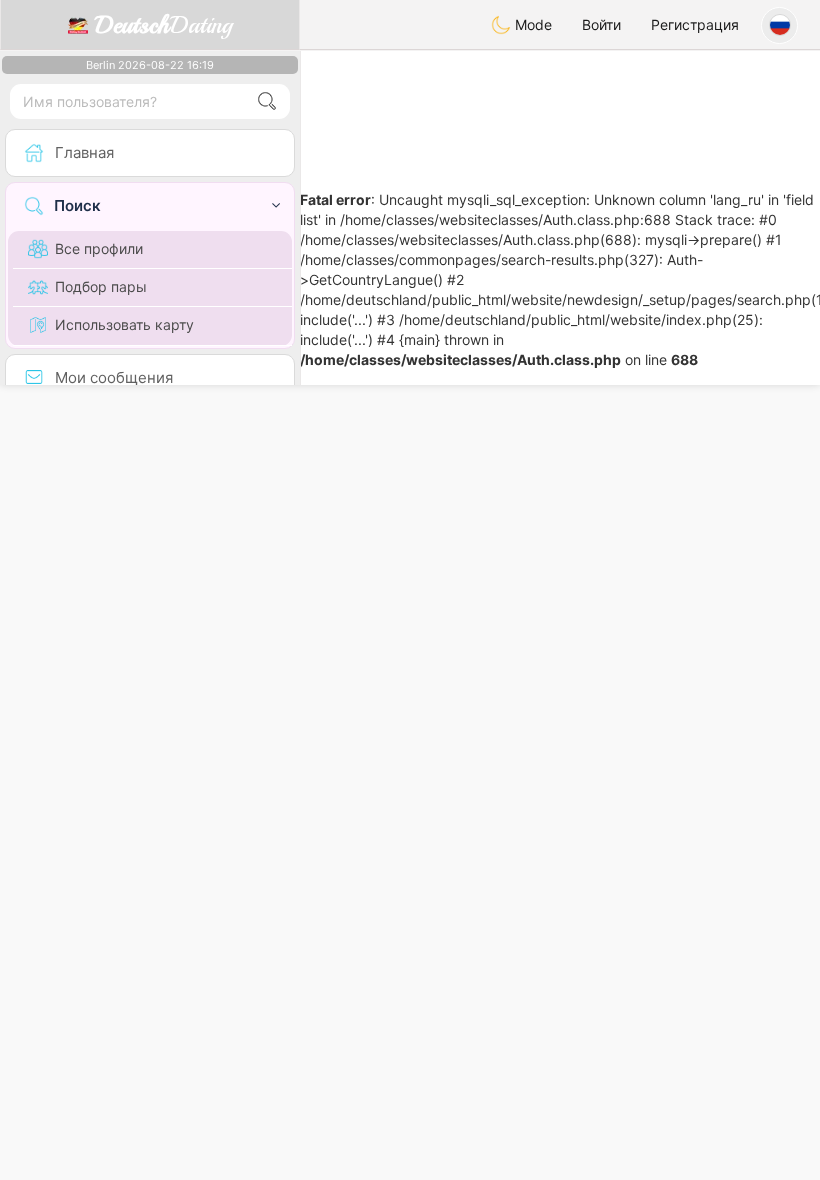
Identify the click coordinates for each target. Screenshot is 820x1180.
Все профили (99, 248)
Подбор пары (101, 286)
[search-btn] (267, 101)
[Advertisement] (560, 105)
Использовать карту (124, 324)
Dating (163, 25)
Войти (601, 24)
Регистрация (695, 24)
